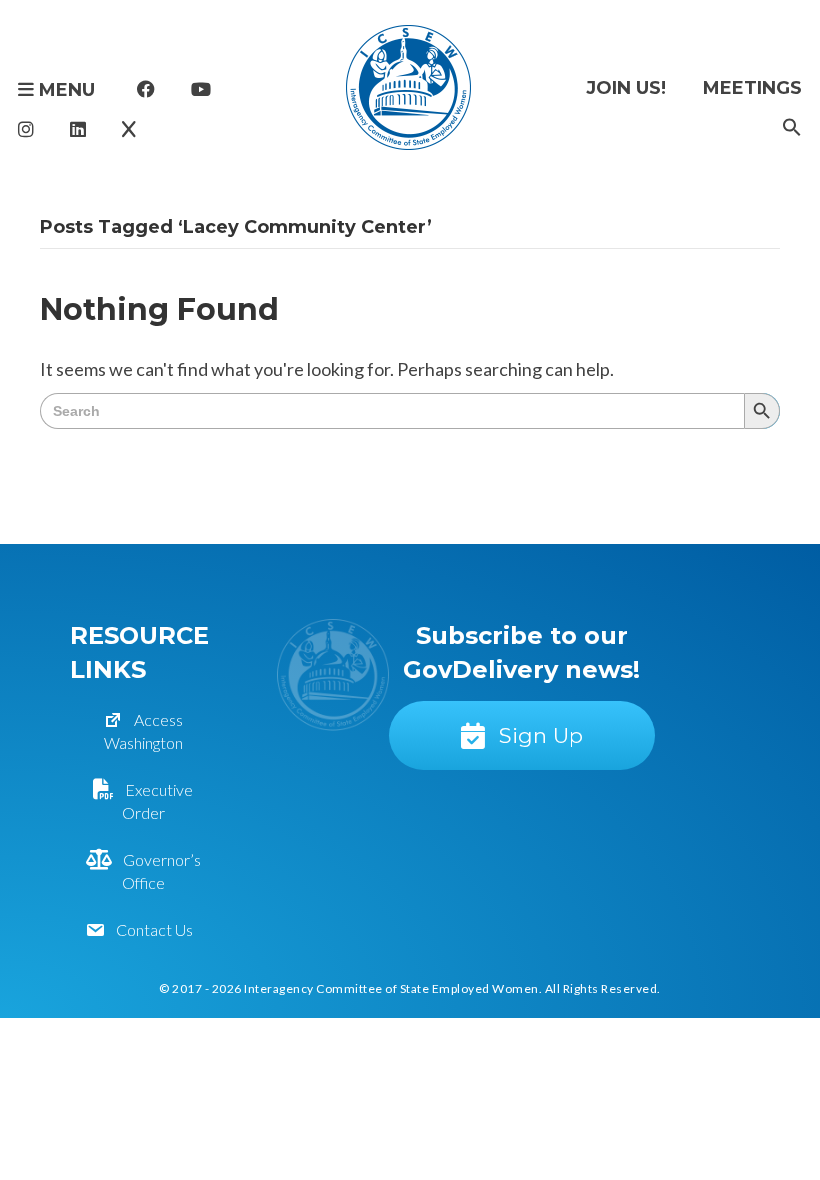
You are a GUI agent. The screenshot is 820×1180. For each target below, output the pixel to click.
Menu (64, 90)
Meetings (752, 88)
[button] (792, 128)
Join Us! (626, 88)
